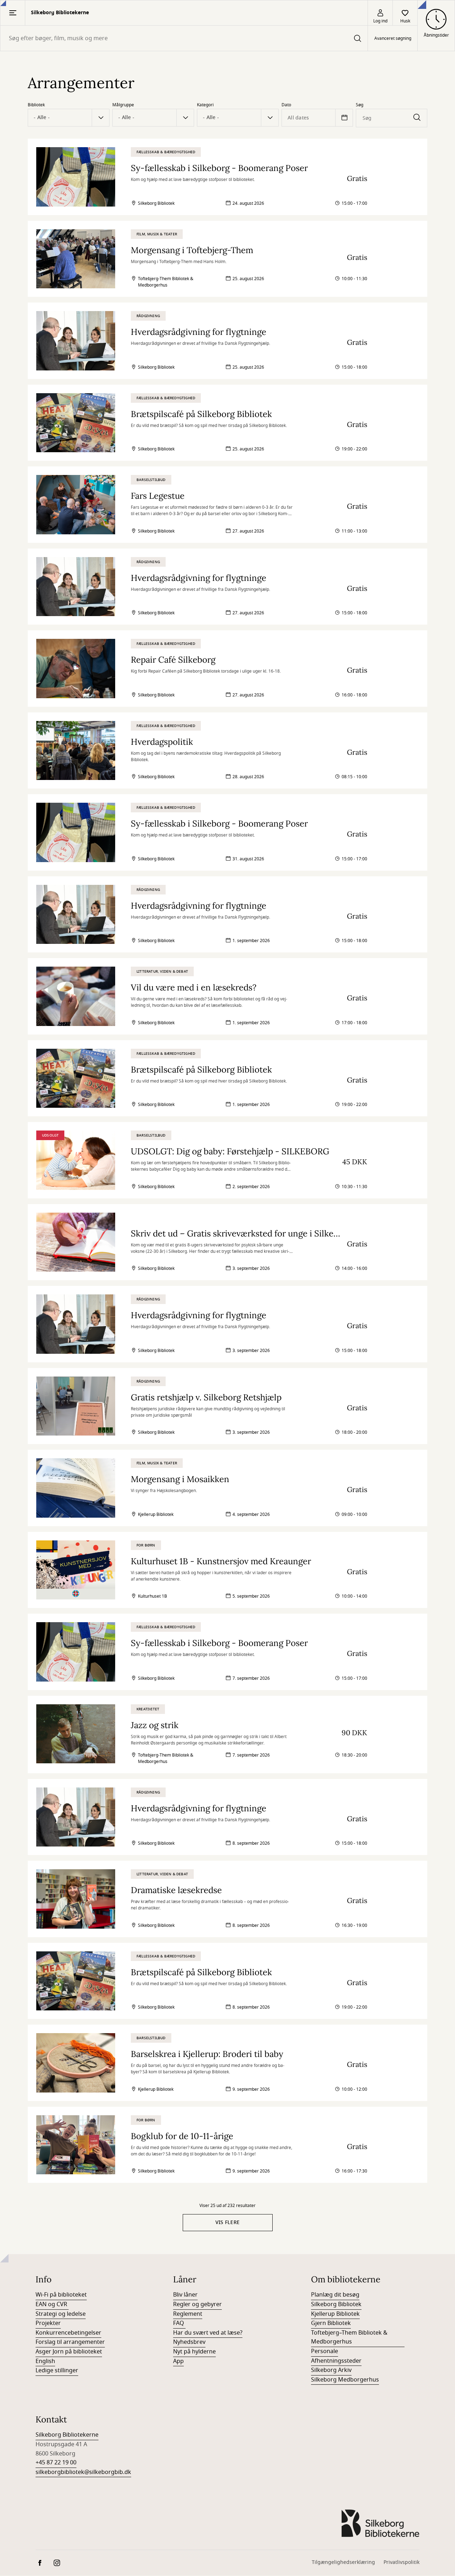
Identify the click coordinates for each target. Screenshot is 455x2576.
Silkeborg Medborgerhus (345, 2380)
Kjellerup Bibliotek (335, 2314)
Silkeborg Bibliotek (336, 2304)
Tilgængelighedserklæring (343, 2562)
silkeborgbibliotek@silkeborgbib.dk (83, 2472)
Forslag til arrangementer (70, 2342)
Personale (325, 2351)
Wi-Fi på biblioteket (61, 2295)
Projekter (48, 2323)
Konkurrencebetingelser (68, 2333)
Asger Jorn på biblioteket (69, 2352)
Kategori (205, 105)
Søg (360, 105)
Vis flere (228, 2222)
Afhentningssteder (336, 2361)
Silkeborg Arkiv (331, 2370)
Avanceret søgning (393, 38)
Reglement (188, 2314)
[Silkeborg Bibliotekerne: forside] (380, 2523)
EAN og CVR (52, 2304)
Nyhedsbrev (189, 2342)
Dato (286, 105)
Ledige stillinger (57, 2371)
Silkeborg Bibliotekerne (67, 2435)
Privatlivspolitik (402, 2562)
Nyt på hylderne (194, 2352)
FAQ (179, 2323)
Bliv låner (185, 2295)
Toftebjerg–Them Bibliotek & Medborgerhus (349, 2337)
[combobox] (184, 38)
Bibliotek (36, 105)
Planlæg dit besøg (335, 2295)
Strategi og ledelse (61, 2314)
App (178, 2361)
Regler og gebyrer (197, 2304)
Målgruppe (123, 105)
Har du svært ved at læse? (208, 2333)
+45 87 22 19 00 (56, 2463)
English (45, 2361)
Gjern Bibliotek (331, 2323)
